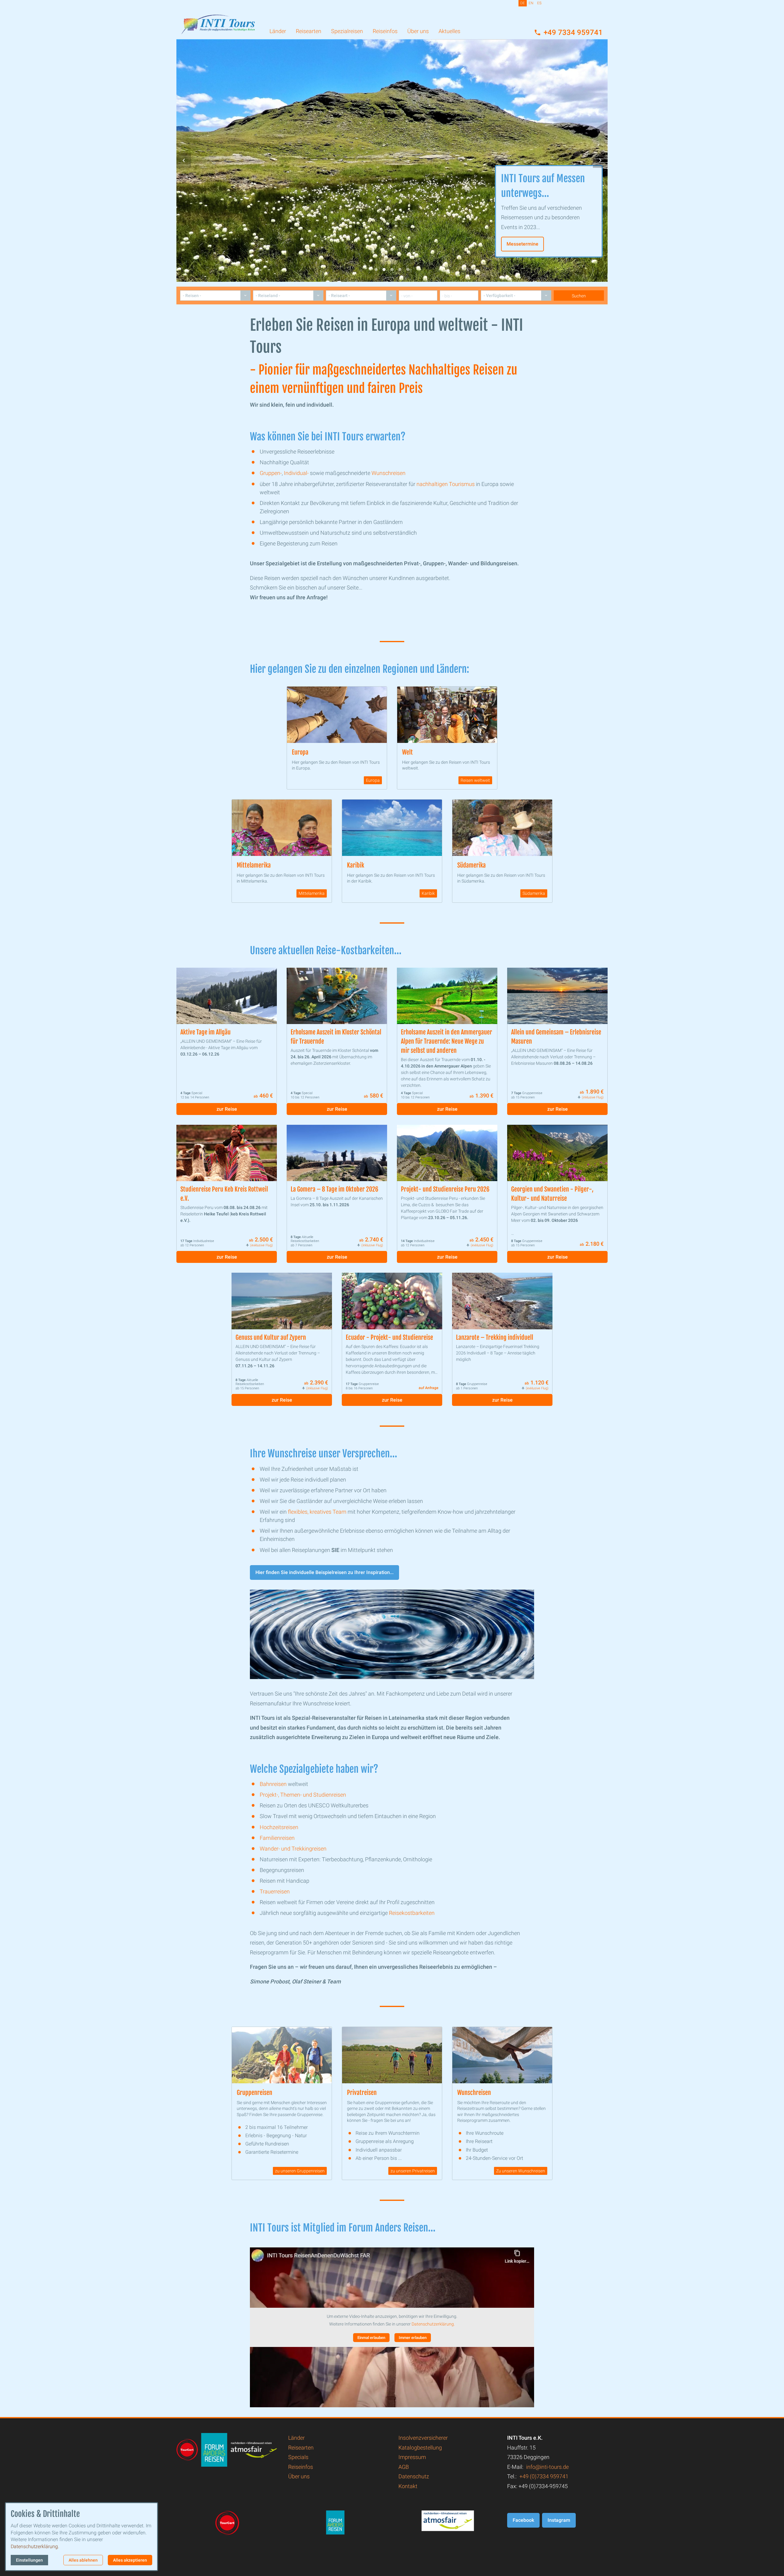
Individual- (296, 473)
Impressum (412, 2457)
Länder (278, 31)
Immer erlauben (413, 2338)
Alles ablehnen (83, 2560)
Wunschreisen (388, 473)
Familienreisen (277, 1838)
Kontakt (408, 2486)
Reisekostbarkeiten (412, 1913)
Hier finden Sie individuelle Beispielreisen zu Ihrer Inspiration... (324, 1572)
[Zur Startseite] (218, 20)
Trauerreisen (275, 1891)
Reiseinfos (385, 31)
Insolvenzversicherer (423, 2438)
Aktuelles (449, 31)
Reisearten (309, 31)
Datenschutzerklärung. (433, 2324)
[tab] (376, 269)
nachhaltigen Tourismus (446, 484)
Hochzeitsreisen (279, 1827)
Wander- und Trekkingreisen (293, 1849)
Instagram (559, 2520)
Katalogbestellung (420, 2448)
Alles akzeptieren (130, 2560)
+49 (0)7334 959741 (544, 2476)
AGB (404, 2467)
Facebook (523, 2520)
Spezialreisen (347, 31)
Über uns (418, 31)
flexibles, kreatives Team (317, 1512)
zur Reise (227, 1109)
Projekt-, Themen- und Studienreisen (303, 1795)
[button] (184, 160)
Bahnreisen (273, 1784)
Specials (298, 2457)
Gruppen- (271, 473)
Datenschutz (414, 2476)
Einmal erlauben (371, 2338)
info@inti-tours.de (547, 2467)
